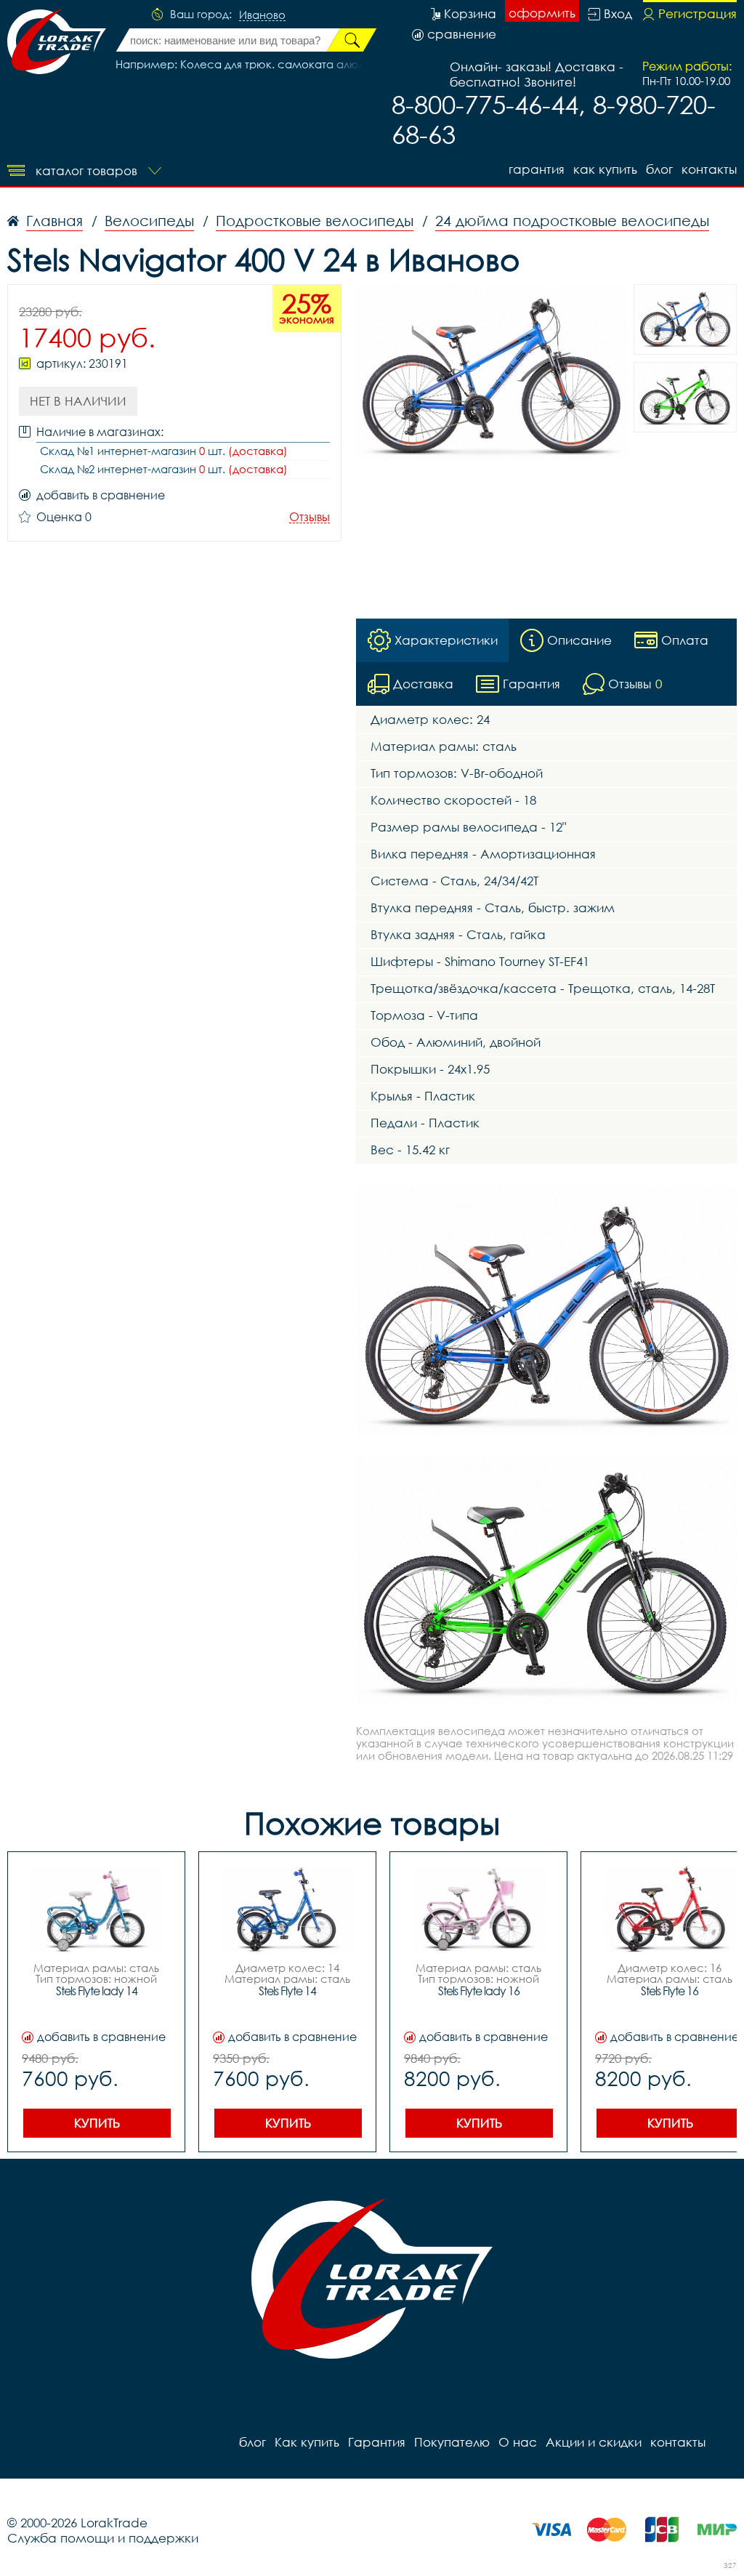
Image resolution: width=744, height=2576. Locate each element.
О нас (518, 2442)
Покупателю (452, 2442)
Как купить (605, 169)
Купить (97, 2123)
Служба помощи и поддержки (103, 2538)
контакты (709, 169)
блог (659, 169)
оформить (542, 13)
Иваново (262, 15)
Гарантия (537, 169)
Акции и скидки (594, 2442)
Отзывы (310, 517)
